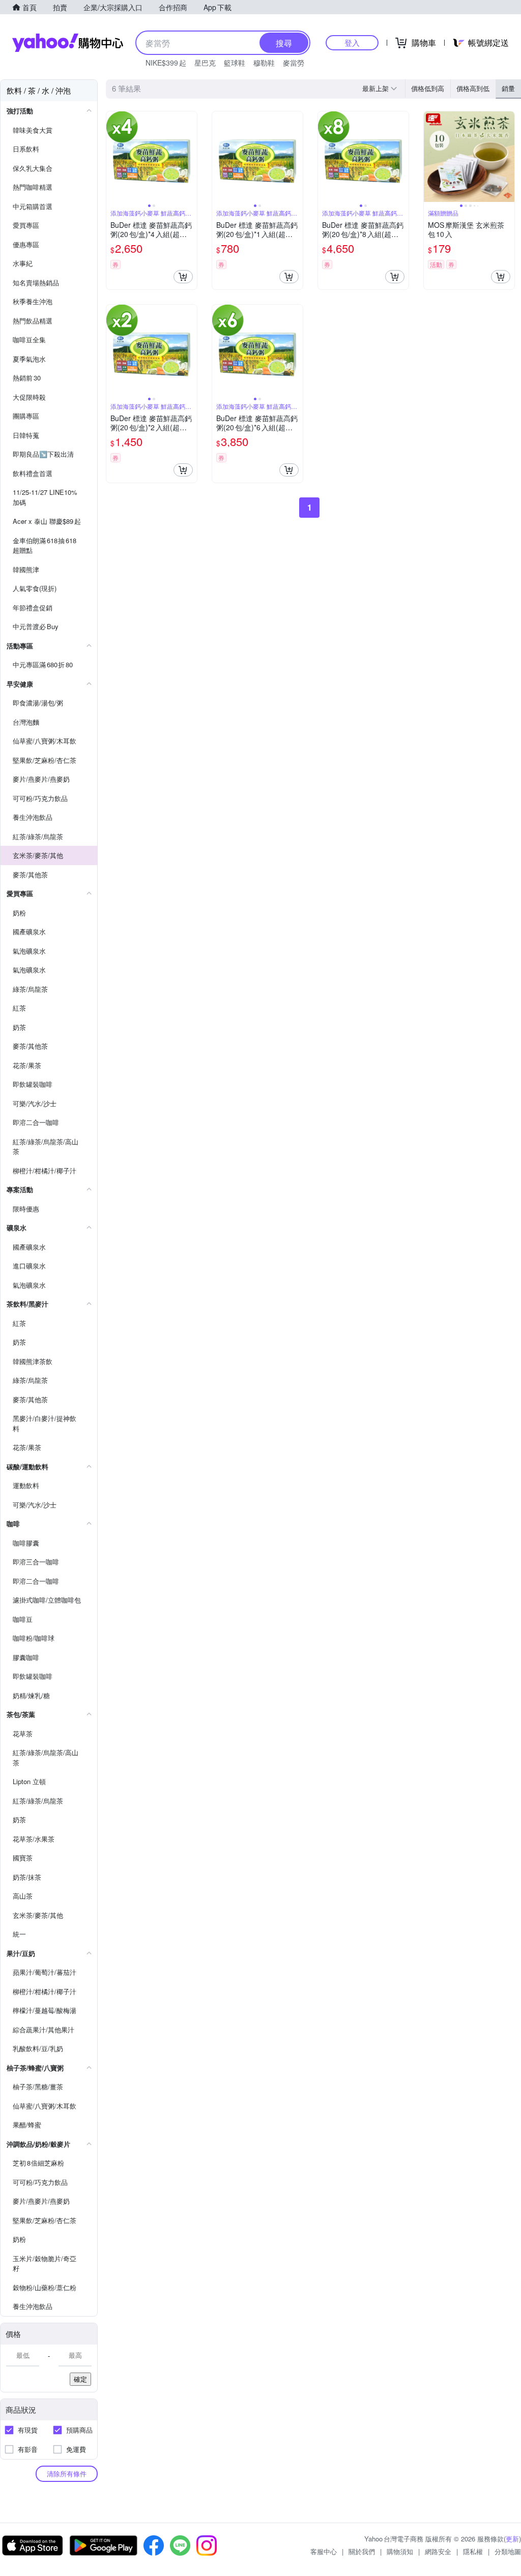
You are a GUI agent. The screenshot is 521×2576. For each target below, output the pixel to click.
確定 (80, 2379)
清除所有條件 (67, 2474)
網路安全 (438, 2551)
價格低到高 (428, 88)
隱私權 (473, 2551)
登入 (352, 42)
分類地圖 (508, 2551)
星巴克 (205, 63)
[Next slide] (190, 157)
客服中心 (324, 2551)
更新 (512, 2539)
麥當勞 (294, 63)
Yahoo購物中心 (68, 43)
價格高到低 (473, 88)
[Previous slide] (113, 157)
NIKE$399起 (166, 63)
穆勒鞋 (264, 63)
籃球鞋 (235, 63)
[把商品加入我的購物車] (183, 277)
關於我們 (362, 2551)
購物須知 (400, 2551)
